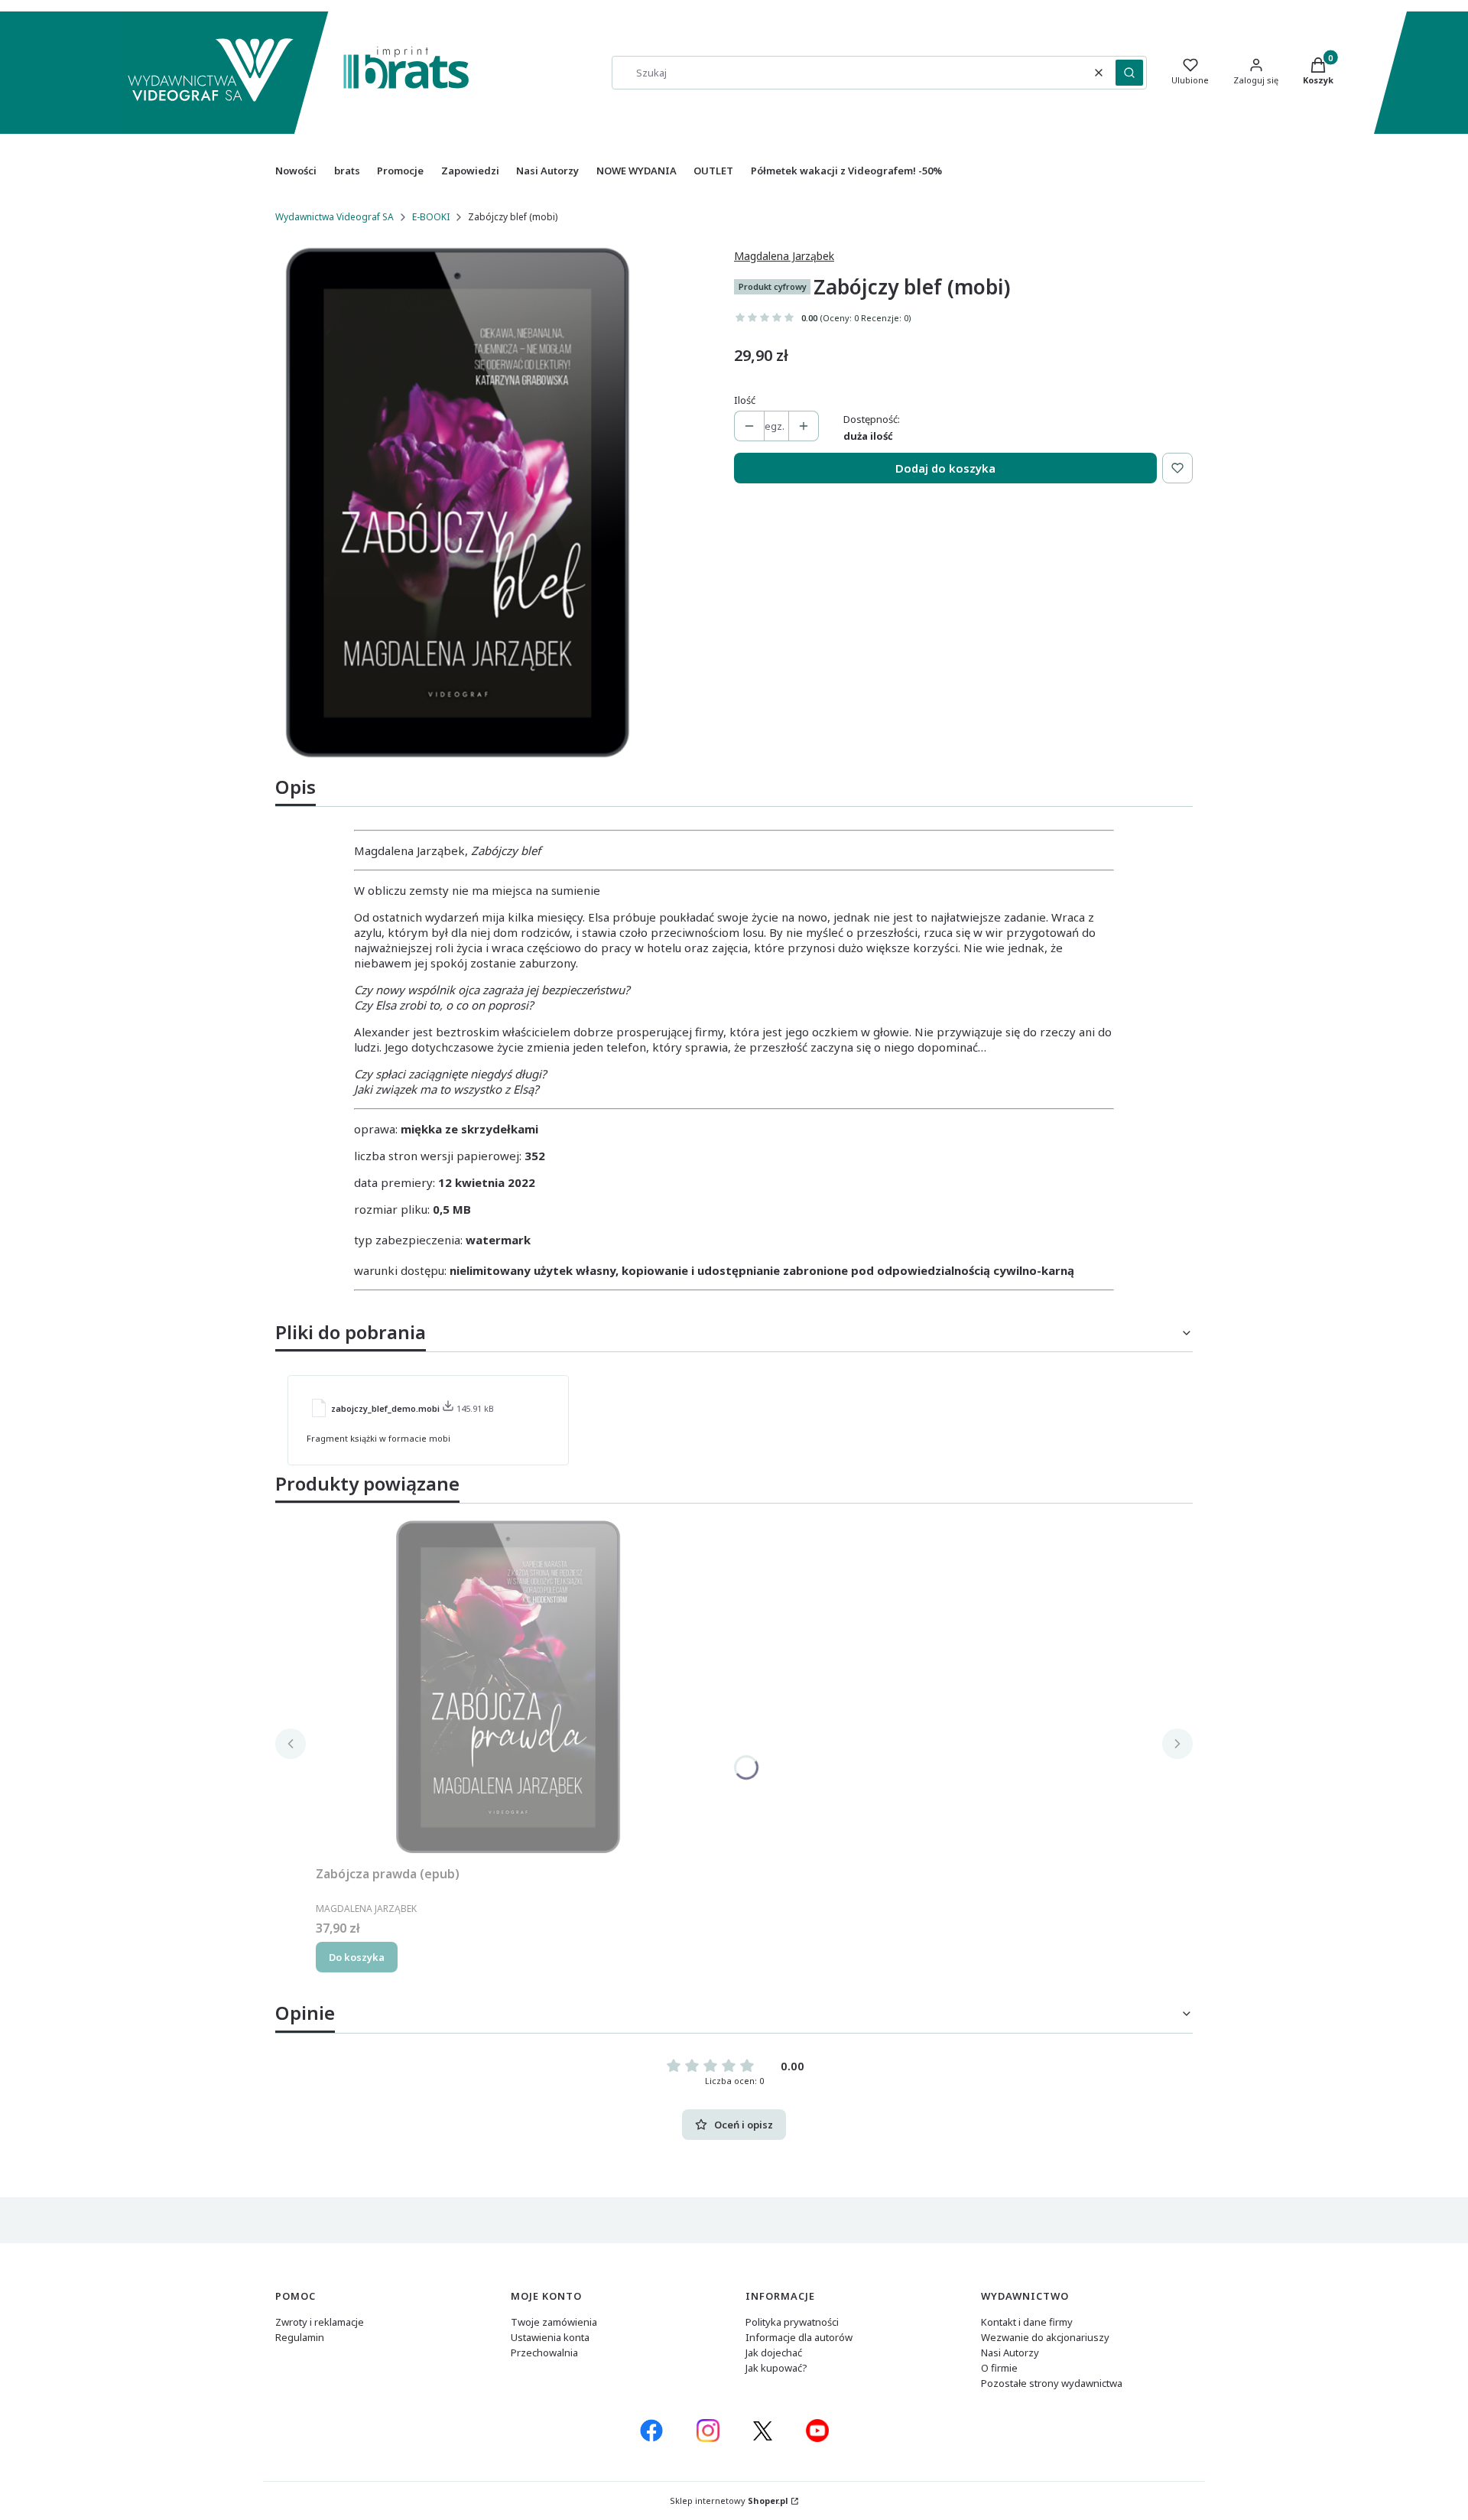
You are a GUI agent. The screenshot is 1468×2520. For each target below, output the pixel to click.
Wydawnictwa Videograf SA (335, 217)
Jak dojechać (774, 2353)
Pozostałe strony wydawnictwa (1052, 2383)
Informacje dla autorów (799, 2337)
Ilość (745, 400)
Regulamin (300, 2337)
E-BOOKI (431, 217)
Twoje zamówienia (554, 2322)
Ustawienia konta (550, 2337)
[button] (1129, 73)
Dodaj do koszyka (945, 468)
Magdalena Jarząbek (784, 256)
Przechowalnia (544, 2353)
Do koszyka (357, 1957)
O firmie (999, 2368)
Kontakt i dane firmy (1027, 2322)
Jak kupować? (776, 2368)
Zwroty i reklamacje (320, 2322)
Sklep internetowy (729, 2500)
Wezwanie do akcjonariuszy (1045, 2337)
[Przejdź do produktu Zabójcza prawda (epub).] (507, 1687)
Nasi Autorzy (1010, 2353)
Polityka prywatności (792, 2322)
